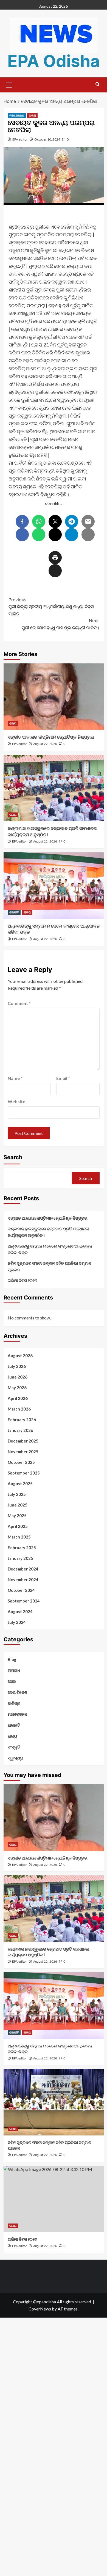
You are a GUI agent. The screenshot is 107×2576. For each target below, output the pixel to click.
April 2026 (18, 1398)
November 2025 (23, 1452)
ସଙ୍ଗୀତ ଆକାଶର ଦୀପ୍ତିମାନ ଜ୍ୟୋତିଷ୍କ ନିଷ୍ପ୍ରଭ (51, 737)
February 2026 (22, 1420)
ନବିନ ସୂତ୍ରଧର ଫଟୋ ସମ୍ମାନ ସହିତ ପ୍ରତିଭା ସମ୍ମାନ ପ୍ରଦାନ (49, 1266)
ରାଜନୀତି (14, 912)
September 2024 (24, 1601)
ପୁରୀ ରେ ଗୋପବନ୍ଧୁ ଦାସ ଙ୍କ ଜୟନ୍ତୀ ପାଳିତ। (60, 624)
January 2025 (20, 1558)
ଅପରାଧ (14, 1670)
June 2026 (18, 1377)
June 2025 (18, 1505)
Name (15, 1078)
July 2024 (17, 1622)
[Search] (98, 84)
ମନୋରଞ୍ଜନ (17, 115)
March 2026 (19, 1409)
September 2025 (24, 1473)
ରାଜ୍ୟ (32, 115)
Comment (19, 1003)
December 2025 (23, 1441)
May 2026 (17, 1388)
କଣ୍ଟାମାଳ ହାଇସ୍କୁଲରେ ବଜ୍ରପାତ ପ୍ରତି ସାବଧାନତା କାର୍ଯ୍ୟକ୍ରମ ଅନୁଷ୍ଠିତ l (48, 1232)
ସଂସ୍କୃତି (14, 1747)
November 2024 (23, 1580)
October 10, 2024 (47, 139)
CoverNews (40, 2309)
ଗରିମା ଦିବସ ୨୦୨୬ (22, 1280)
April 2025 (18, 1526)
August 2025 (20, 1484)
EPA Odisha (54, 61)
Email (63, 1078)
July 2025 (17, 1494)
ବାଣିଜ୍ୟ (14, 1703)
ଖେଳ (12, 1681)
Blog (12, 1659)
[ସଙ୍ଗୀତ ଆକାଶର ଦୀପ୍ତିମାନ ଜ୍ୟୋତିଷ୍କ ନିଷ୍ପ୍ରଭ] (54, 697)
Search (13, 1157)
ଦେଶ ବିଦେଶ (17, 1692)
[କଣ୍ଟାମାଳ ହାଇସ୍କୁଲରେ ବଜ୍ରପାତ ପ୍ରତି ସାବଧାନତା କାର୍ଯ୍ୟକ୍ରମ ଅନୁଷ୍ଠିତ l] (54, 788)
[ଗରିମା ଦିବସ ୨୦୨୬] (54, 2199)
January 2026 (20, 1430)
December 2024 (23, 1569)
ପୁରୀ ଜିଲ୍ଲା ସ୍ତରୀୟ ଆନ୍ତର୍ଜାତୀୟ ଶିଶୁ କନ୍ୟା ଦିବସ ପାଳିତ (51, 607)
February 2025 (22, 1548)
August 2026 (20, 1356)
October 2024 (21, 1590)
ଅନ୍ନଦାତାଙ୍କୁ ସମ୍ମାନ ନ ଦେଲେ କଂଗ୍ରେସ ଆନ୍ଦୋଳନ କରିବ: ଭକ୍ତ (50, 1249)
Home (10, 101)
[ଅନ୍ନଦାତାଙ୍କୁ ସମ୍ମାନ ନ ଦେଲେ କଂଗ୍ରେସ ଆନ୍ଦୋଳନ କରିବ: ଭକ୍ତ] (54, 886)
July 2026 (17, 1366)
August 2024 (20, 1612)
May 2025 (17, 1516)
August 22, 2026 (45, 744)
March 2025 (19, 1537)
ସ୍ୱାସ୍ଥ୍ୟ (16, 1758)
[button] (9, 84)
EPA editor (20, 139)
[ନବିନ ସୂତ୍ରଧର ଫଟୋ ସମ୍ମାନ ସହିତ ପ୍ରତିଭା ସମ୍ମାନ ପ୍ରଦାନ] (54, 2102)
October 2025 (21, 1462)
